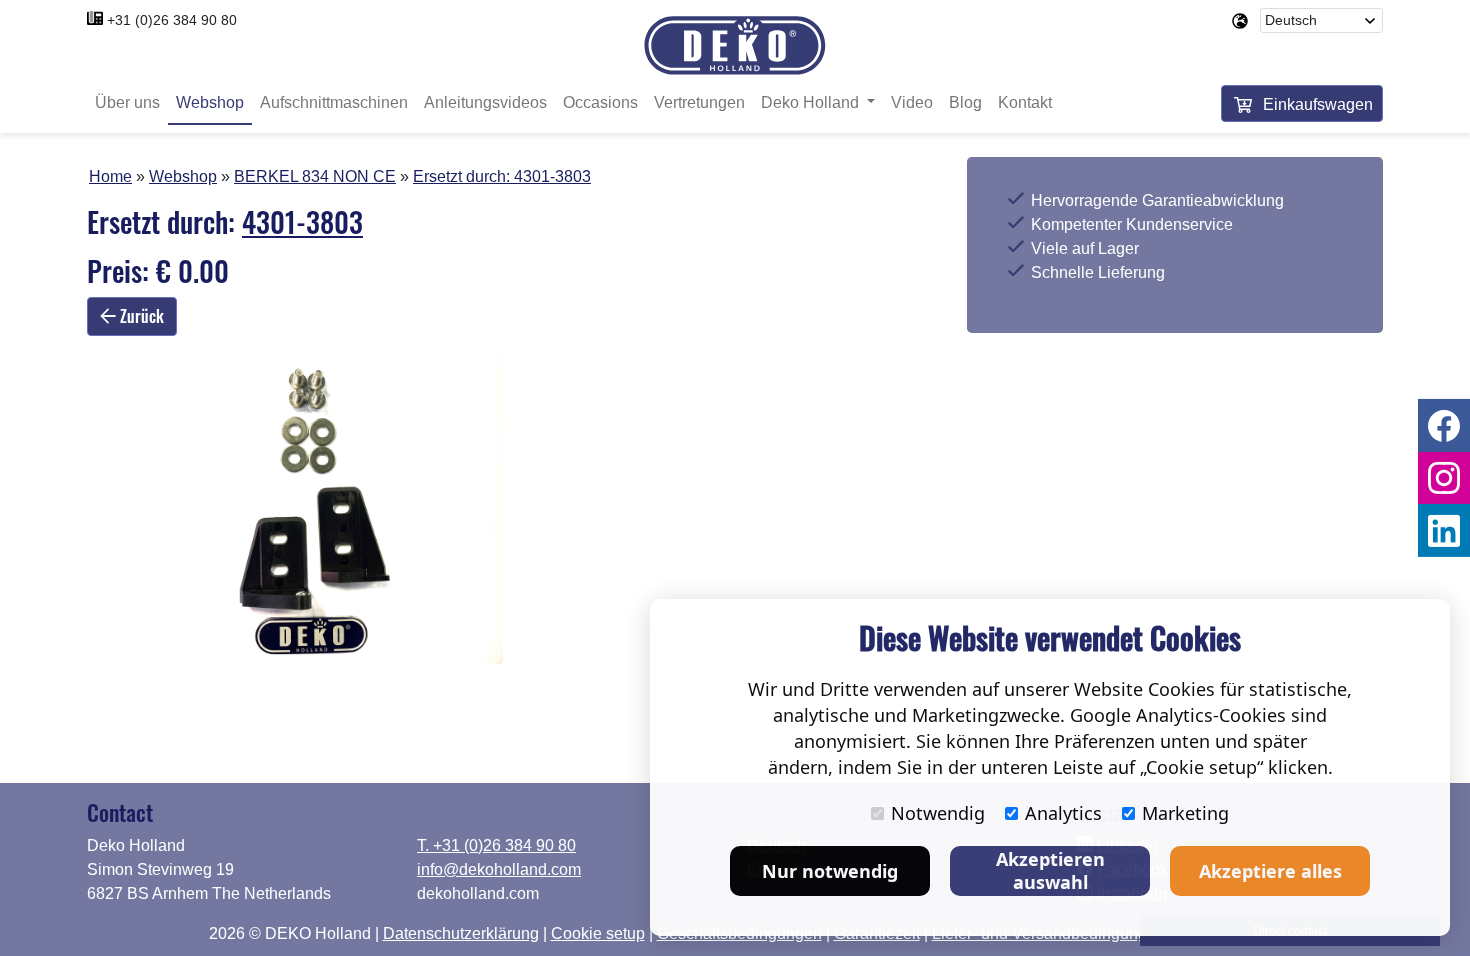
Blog (965, 102)
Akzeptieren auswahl (1050, 870)
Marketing (1185, 813)
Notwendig (938, 813)
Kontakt (1025, 102)
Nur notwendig (830, 871)
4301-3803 (552, 176)
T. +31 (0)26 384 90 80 (496, 845)
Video (912, 102)
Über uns (127, 102)
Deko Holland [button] (812, 102)
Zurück (140, 316)
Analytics (1063, 813)
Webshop (210, 102)
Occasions (600, 102)
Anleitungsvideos (485, 102)
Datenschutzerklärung (461, 933)
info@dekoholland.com (499, 869)
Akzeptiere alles (1270, 871)
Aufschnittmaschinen (334, 102)
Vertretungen (699, 102)
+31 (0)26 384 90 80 (172, 20)
